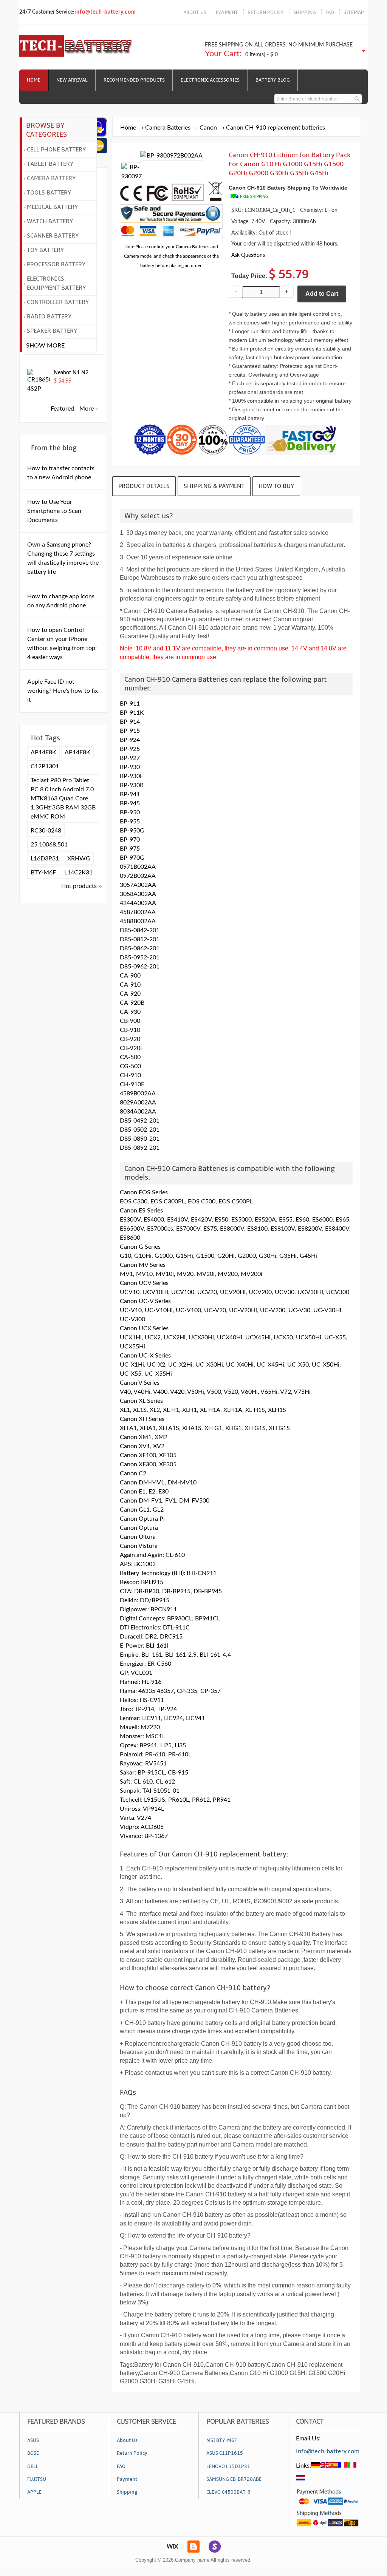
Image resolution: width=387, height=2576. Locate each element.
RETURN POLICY (266, 12)
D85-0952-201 (140, 958)
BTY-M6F (43, 873)
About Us (127, 2440)
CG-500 (130, 1066)
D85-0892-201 (140, 1148)
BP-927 (130, 758)
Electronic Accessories (210, 80)
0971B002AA (138, 867)
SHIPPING (305, 12)
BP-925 (130, 749)
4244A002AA (138, 903)
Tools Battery (49, 193)
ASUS (33, 2440)
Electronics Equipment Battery (56, 283)
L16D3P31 (45, 859)
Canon (208, 128)
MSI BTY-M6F (221, 2440)
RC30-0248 (46, 831)
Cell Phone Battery (56, 150)
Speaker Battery (52, 331)
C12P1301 (45, 766)
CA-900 (130, 976)
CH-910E (132, 1084)
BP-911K (132, 713)
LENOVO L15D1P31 (228, 2466)
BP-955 (130, 822)
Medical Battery (52, 207)
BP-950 (130, 812)
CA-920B (132, 1003)
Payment (127, 2479)
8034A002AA (138, 1112)
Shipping (127, 2492)
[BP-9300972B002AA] (132, 176)
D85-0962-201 (140, 967)
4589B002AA (138, 1093)
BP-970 (130, 840)
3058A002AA (138, 894)
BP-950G (132, 831)
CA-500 (130, 1057)
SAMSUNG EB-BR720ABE (234, 2479)
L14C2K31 (78, 873)
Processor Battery (56, 264)
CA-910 (130, 985)
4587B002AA (138, 912)
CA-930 (130, 1012)
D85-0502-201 (140, 1130)
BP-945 (130, 803)
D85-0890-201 (140, 1139)
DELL (33, 2466)
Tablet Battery (50, 164)
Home (34, 80)
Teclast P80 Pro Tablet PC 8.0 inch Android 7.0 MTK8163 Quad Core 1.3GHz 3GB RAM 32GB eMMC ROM (63, 798)
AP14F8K (43, 752)
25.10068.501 (49, 845)
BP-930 (130, 767)
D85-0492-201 (140, 1121)
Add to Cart (322, 294)
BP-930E (132, 776)
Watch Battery (50, 221)
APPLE (34, 2492)
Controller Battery (58, 302)
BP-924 (130, 740)
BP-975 (130, 849)
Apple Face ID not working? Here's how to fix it (63, 691)
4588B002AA (138, 921)
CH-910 (130, 1075)
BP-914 (130, 722)
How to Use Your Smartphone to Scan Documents (54, 511)
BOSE (33, 2453)
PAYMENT (227, 12)
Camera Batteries (168, 128)
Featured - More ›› (75, 409)
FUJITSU (37, 2479)
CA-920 (130, 994)
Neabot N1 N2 (71, 373)
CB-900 (130, 1021)
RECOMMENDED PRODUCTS (134, 80)
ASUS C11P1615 (225, 2453)
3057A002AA (138, 885)
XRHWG (79, 859)
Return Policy (132, 2453)
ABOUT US (195, 12)
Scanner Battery (53, 236)
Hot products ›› (82, 886)
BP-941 (130, 794)
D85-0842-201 (140, 930)
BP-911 (130, 704)
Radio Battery (49, 317)
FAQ (330, 12)
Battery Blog (273, 80)
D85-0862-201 (140, 948)
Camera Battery (51, 178)
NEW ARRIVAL (72, 80)
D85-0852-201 (140, 939)
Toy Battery (45, 250)
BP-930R (132, 785)
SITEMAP (354, 12)
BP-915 (130, 731)
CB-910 (130, 1030)
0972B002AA (138, 876)
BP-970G (132, 858)
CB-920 (130, 1039)
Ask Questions (248, 255)
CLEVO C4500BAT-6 (228, 2492)
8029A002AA (138, 1103)
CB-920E (132, 1048)
